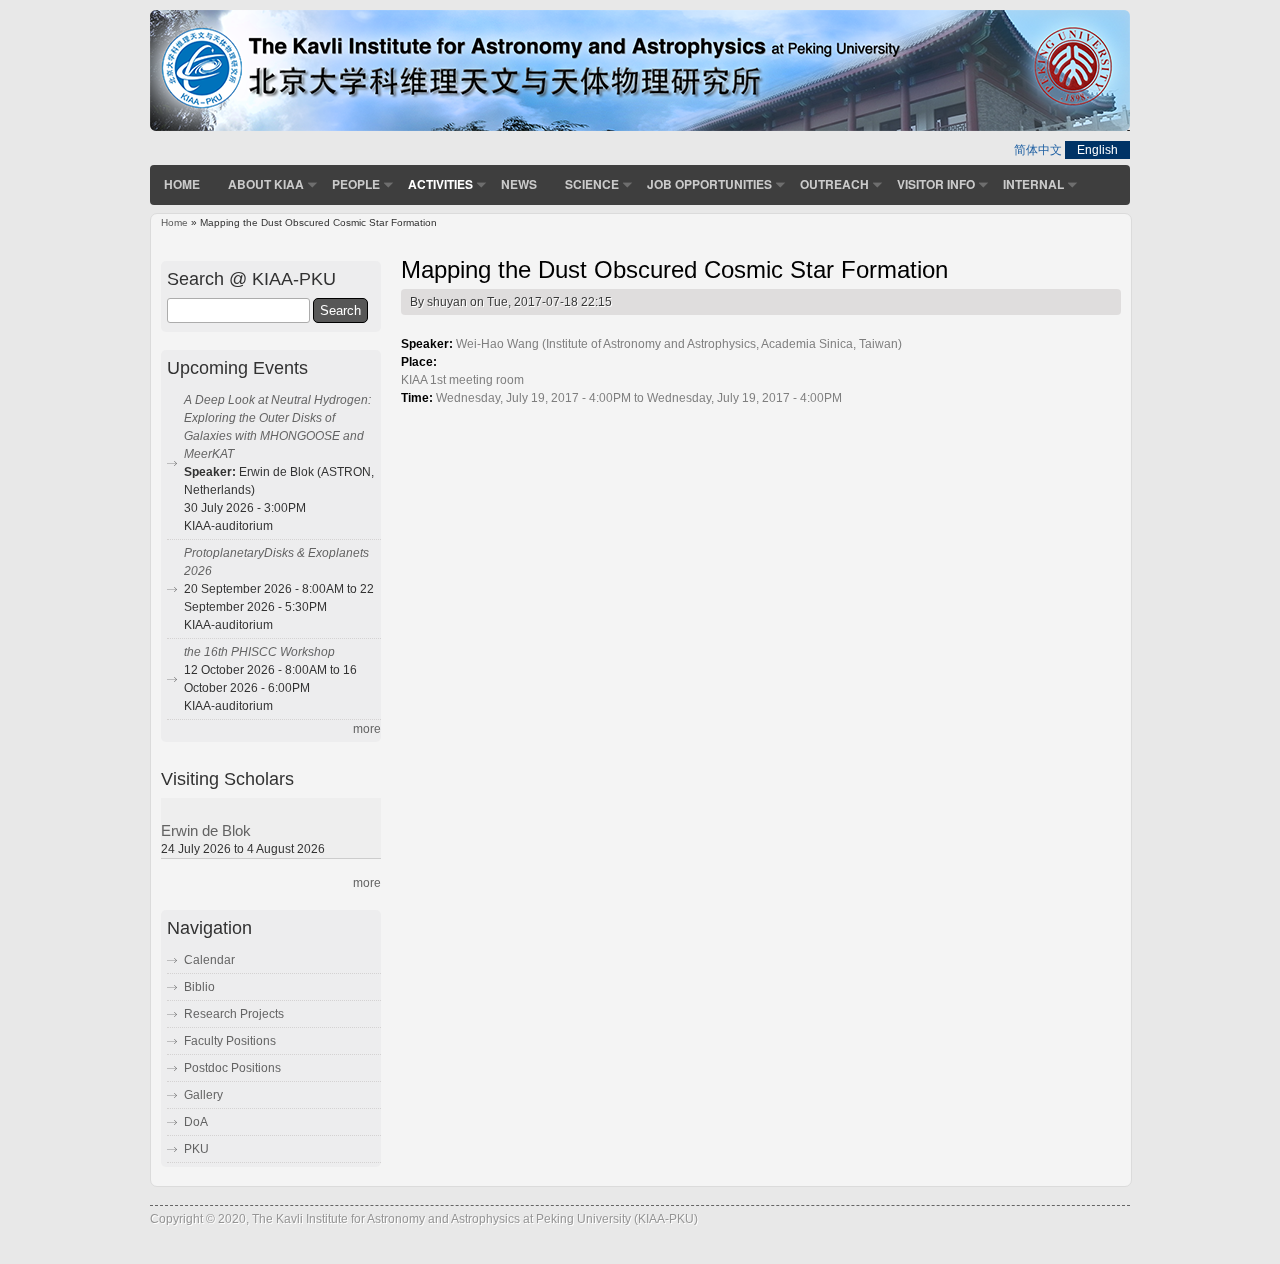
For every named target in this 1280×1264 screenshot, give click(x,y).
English (1097, 150)
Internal (1033, 184)
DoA (196, 1122)
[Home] (640, 127)
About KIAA (266, 184)
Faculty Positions (230, 1041)
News (519, 184)
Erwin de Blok (206, 831)
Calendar (209, 960)
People (356, 184)
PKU (196, 1149)
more (367, 729)
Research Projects (234, 1014)
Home (182, 184)
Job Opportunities (709, 184)
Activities (440, 184)
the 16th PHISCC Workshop (259, 652)
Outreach (834, 184)
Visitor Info (936, 184)
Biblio (199, 987)
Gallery (203, 1095)
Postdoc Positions (232, 1068)
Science (592, 184)
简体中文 (1038, 150)
